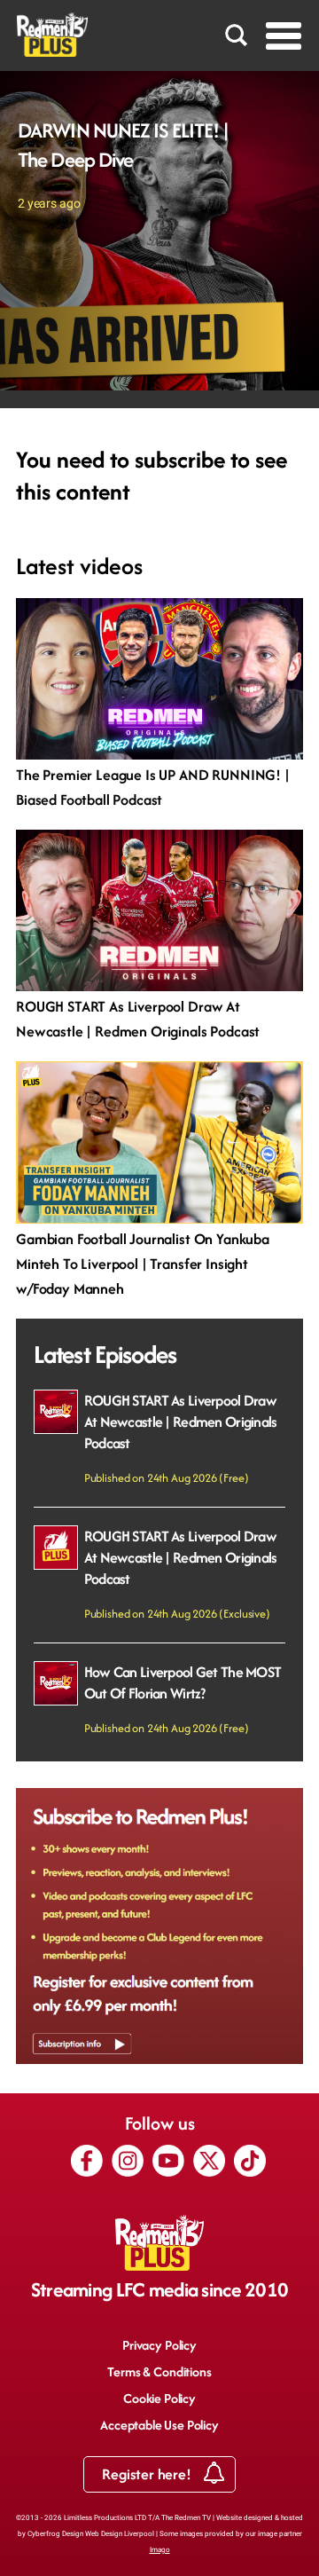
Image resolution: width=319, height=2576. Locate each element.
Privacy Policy (159, 2345)
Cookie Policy (159, 2398)
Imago (160, 2550)
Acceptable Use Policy (159, 2425)
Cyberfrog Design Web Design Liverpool (91, 2534)
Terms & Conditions (159, 2371)
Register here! (148, 2474)
